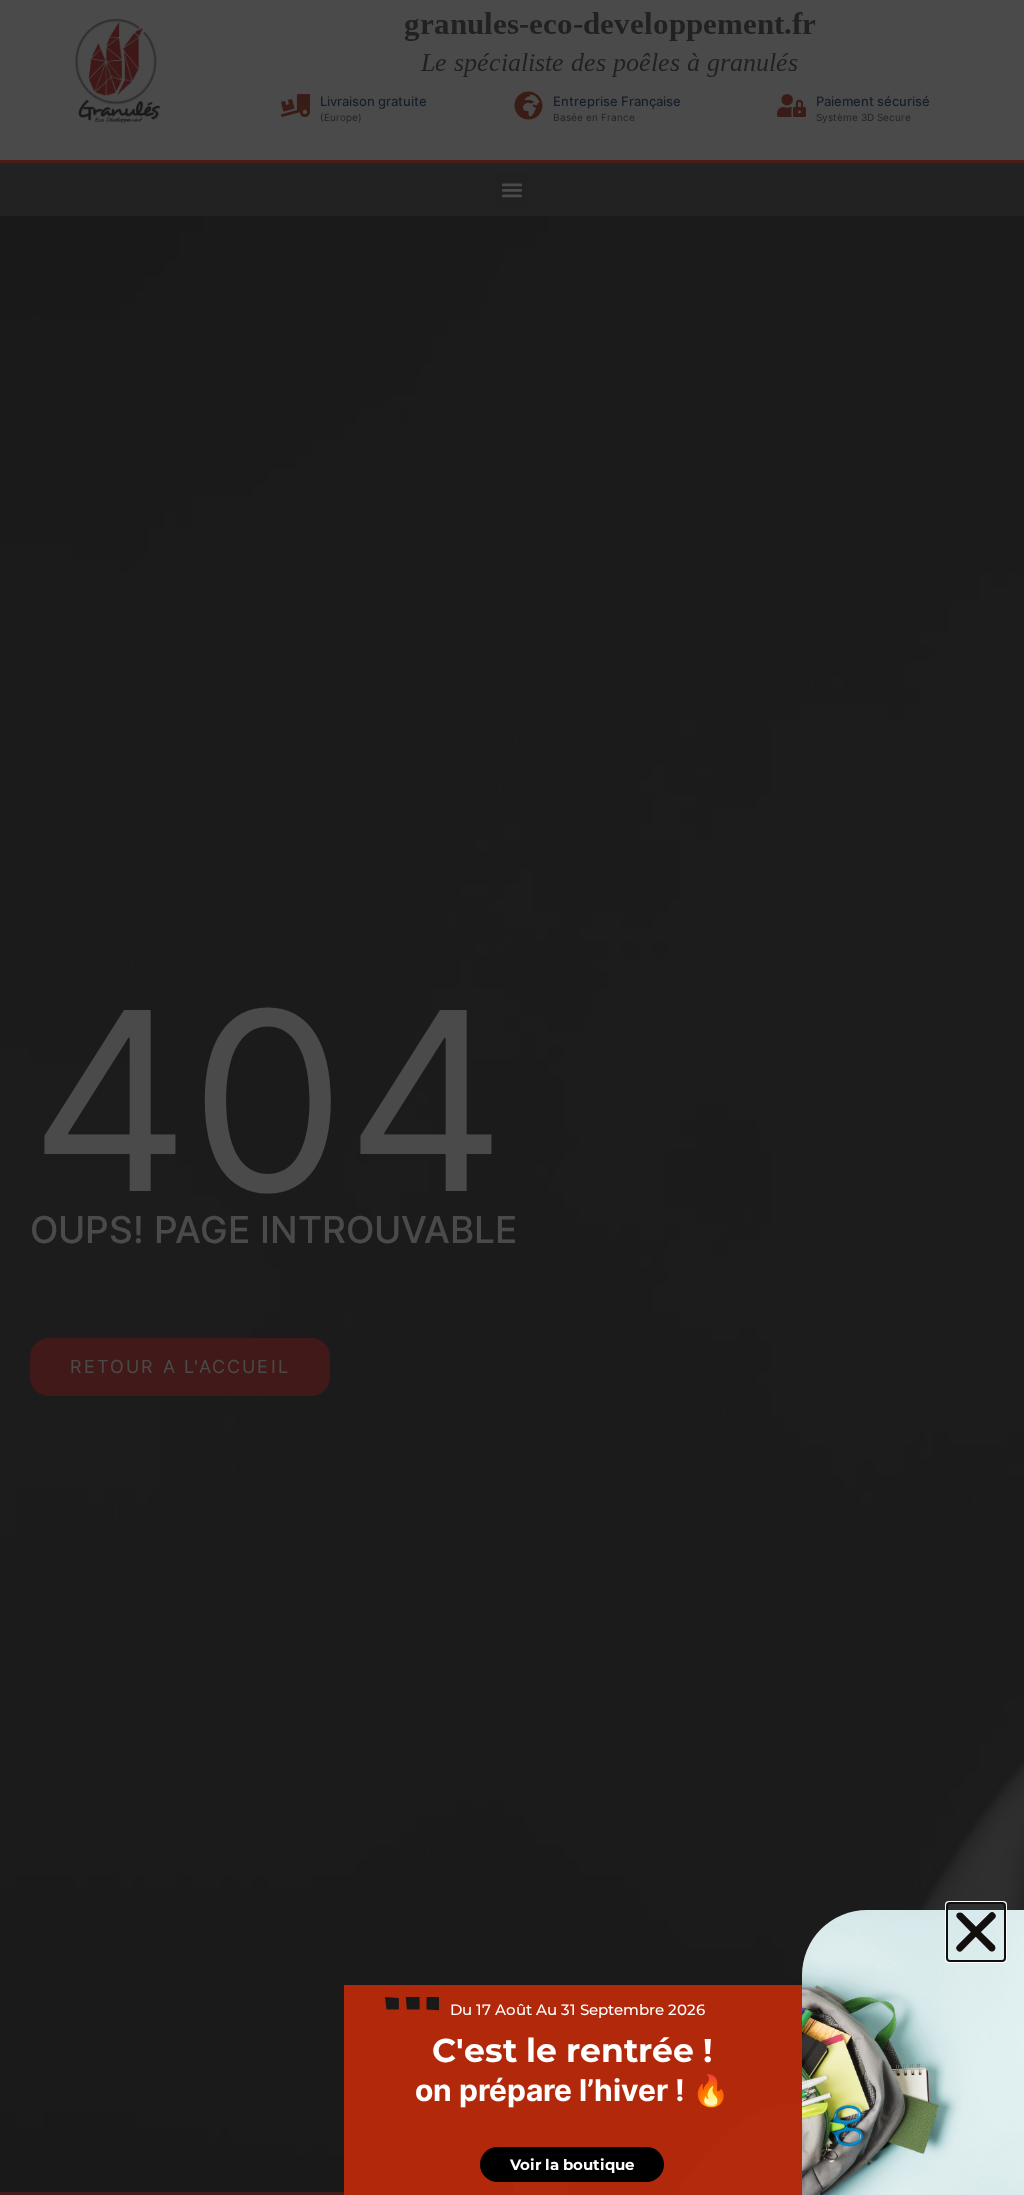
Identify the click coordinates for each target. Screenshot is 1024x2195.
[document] (512, 1097)
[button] (976, 1932)
